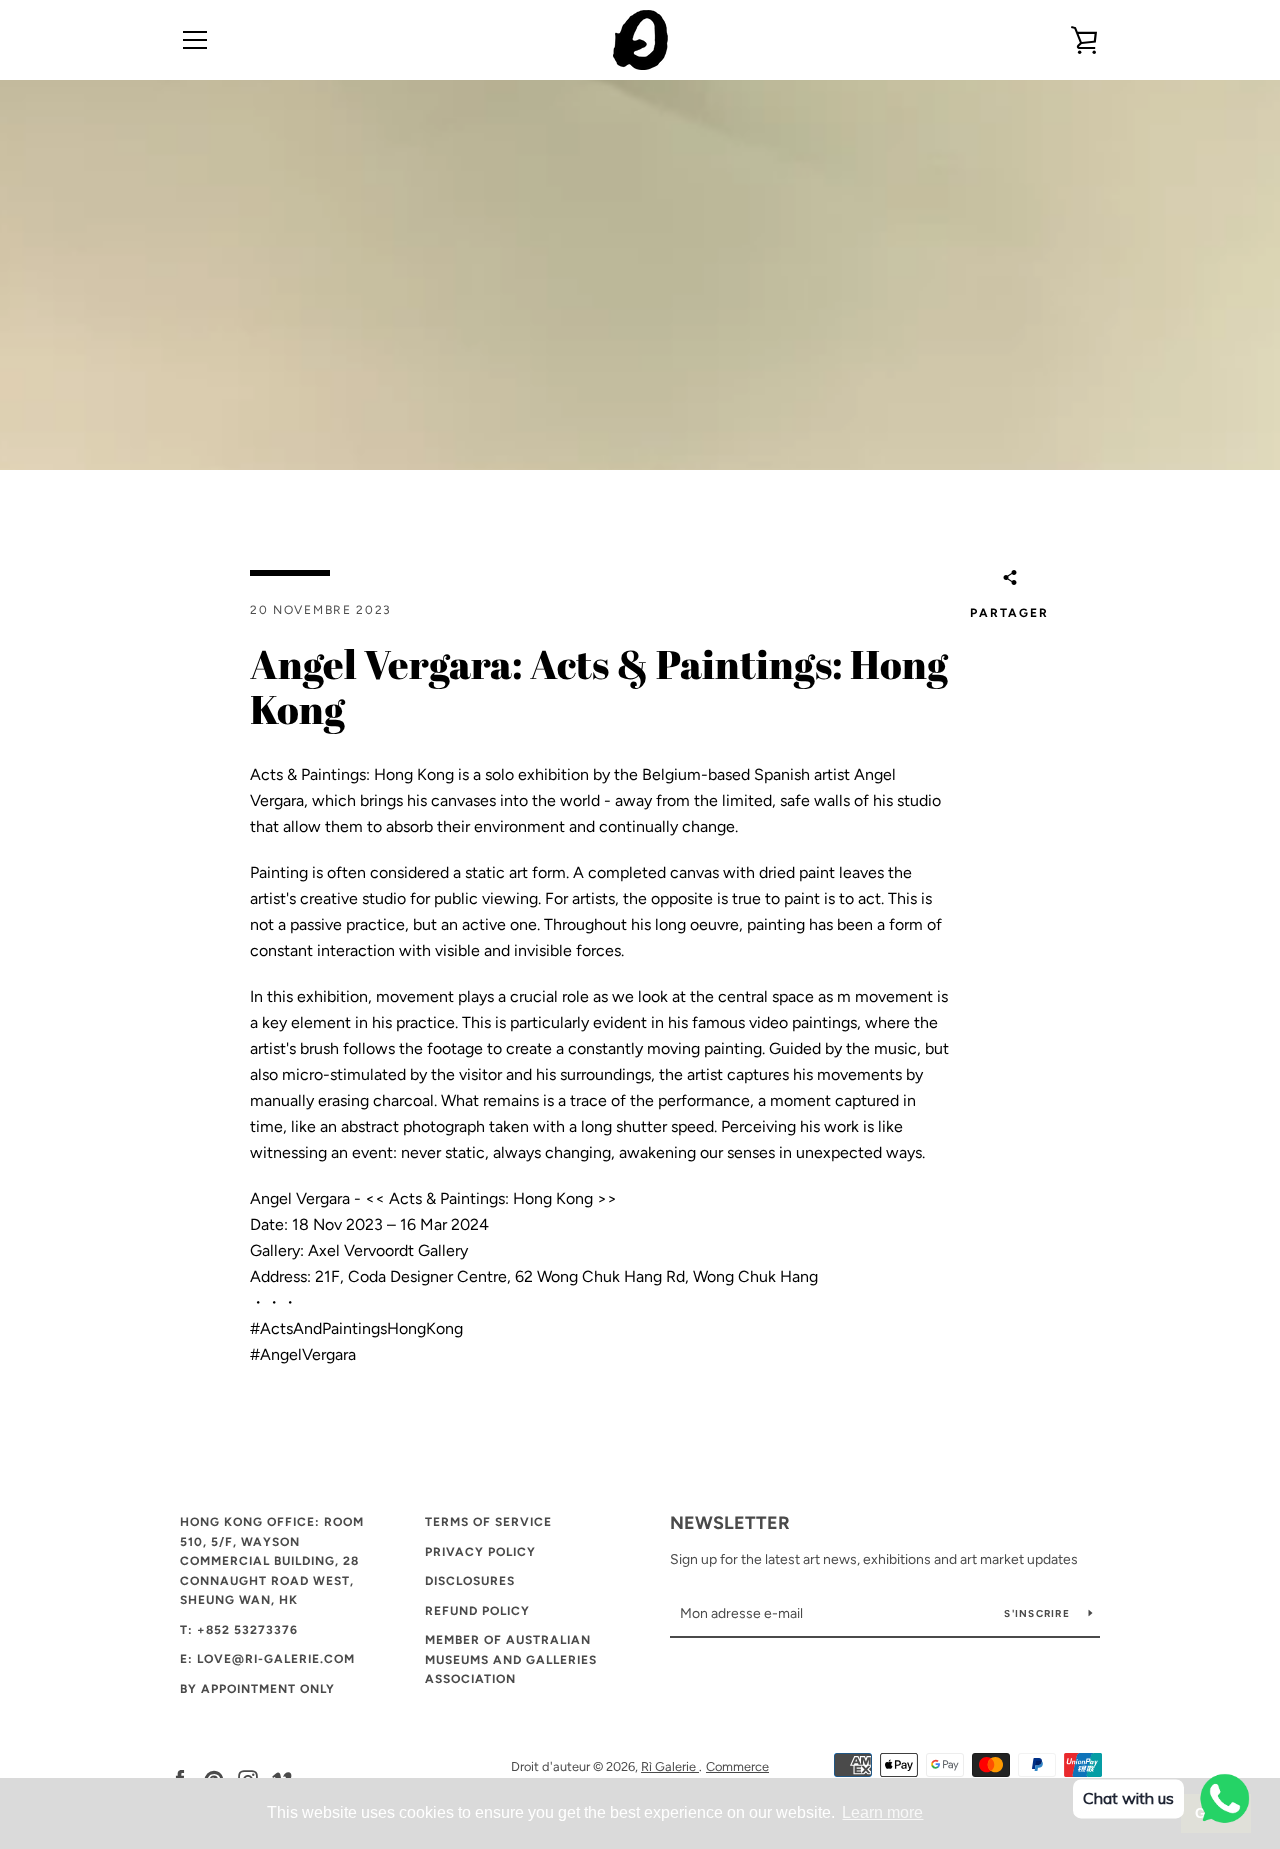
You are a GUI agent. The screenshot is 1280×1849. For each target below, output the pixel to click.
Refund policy (477, 1611)
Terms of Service (488, 1522)
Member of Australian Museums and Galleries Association (511, 1659)
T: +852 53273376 (239, 1630)
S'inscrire (1038, 1613)
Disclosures (470, 1581)
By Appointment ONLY (257, 1689)
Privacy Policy (480, 1552)
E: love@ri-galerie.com (267, 1659)
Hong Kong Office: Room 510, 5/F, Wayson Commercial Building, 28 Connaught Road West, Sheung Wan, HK (272, 1561)
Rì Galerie (670, 1766)
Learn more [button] (882, 1812)
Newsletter (730, 1523)
